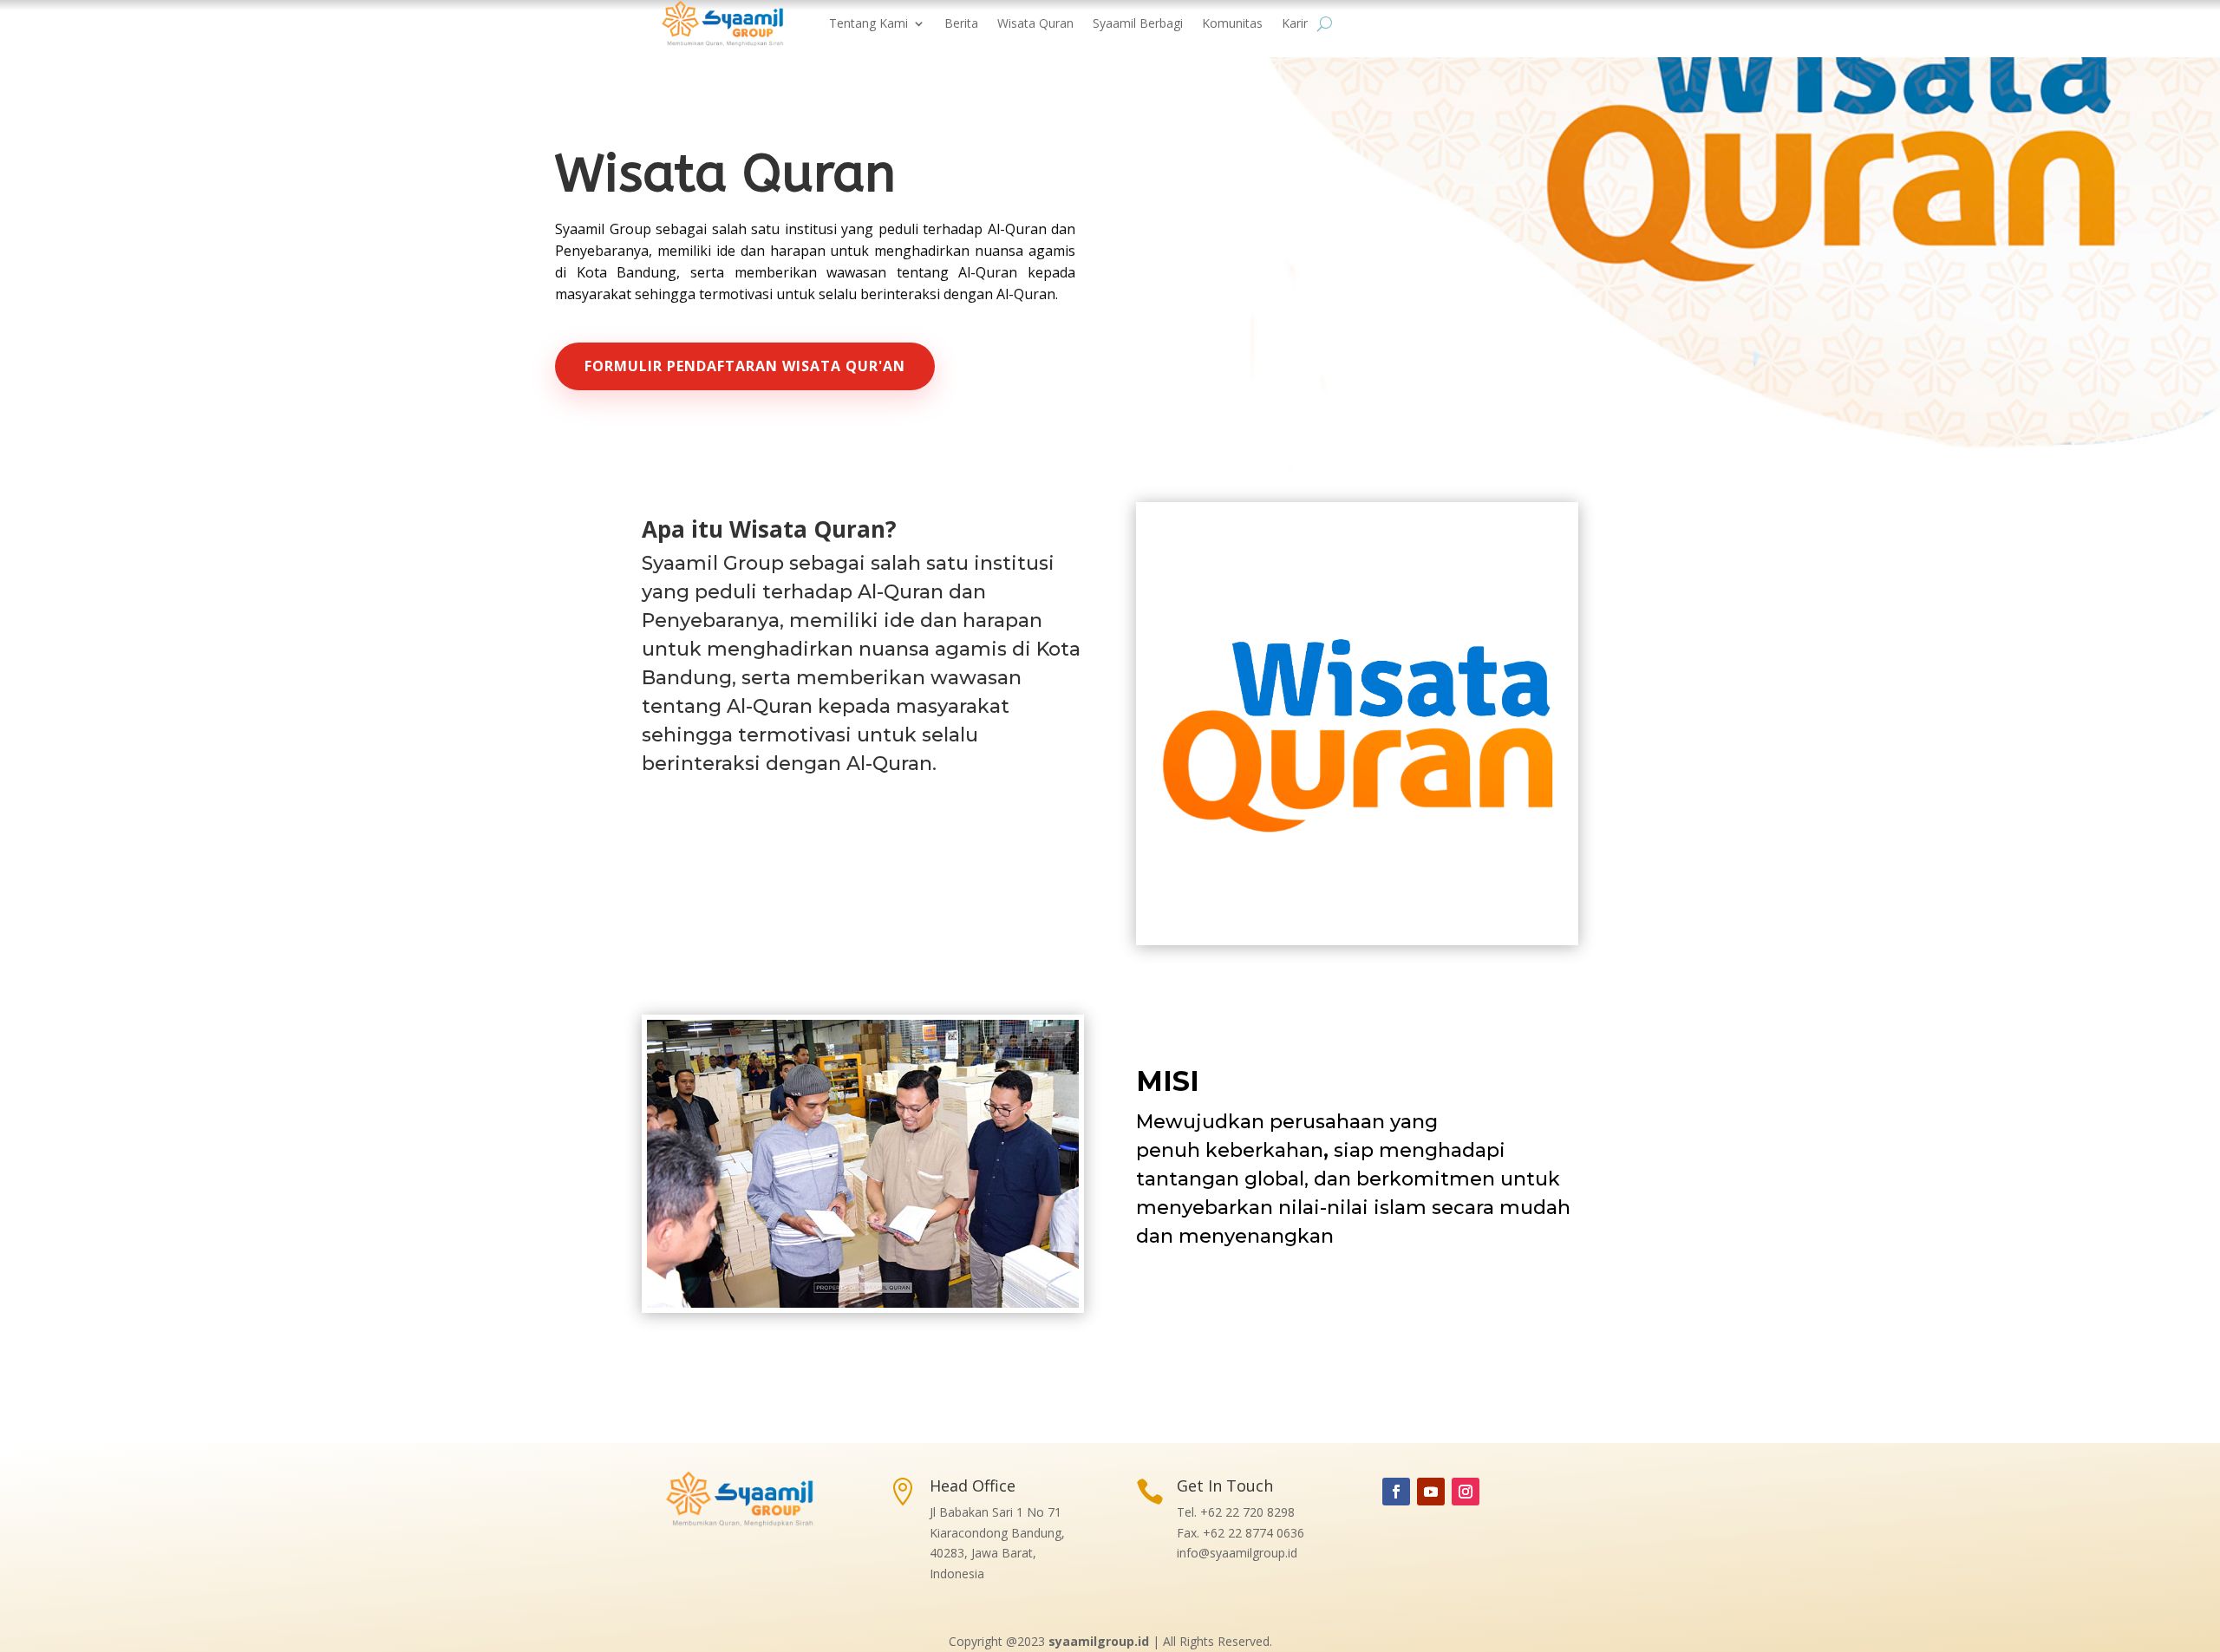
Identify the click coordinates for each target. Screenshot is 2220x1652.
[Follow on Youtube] (1431, 1492)
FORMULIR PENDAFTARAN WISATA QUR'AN (745, 366)
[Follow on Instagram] (1466, 1492)
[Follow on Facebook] (1396, 1492)
